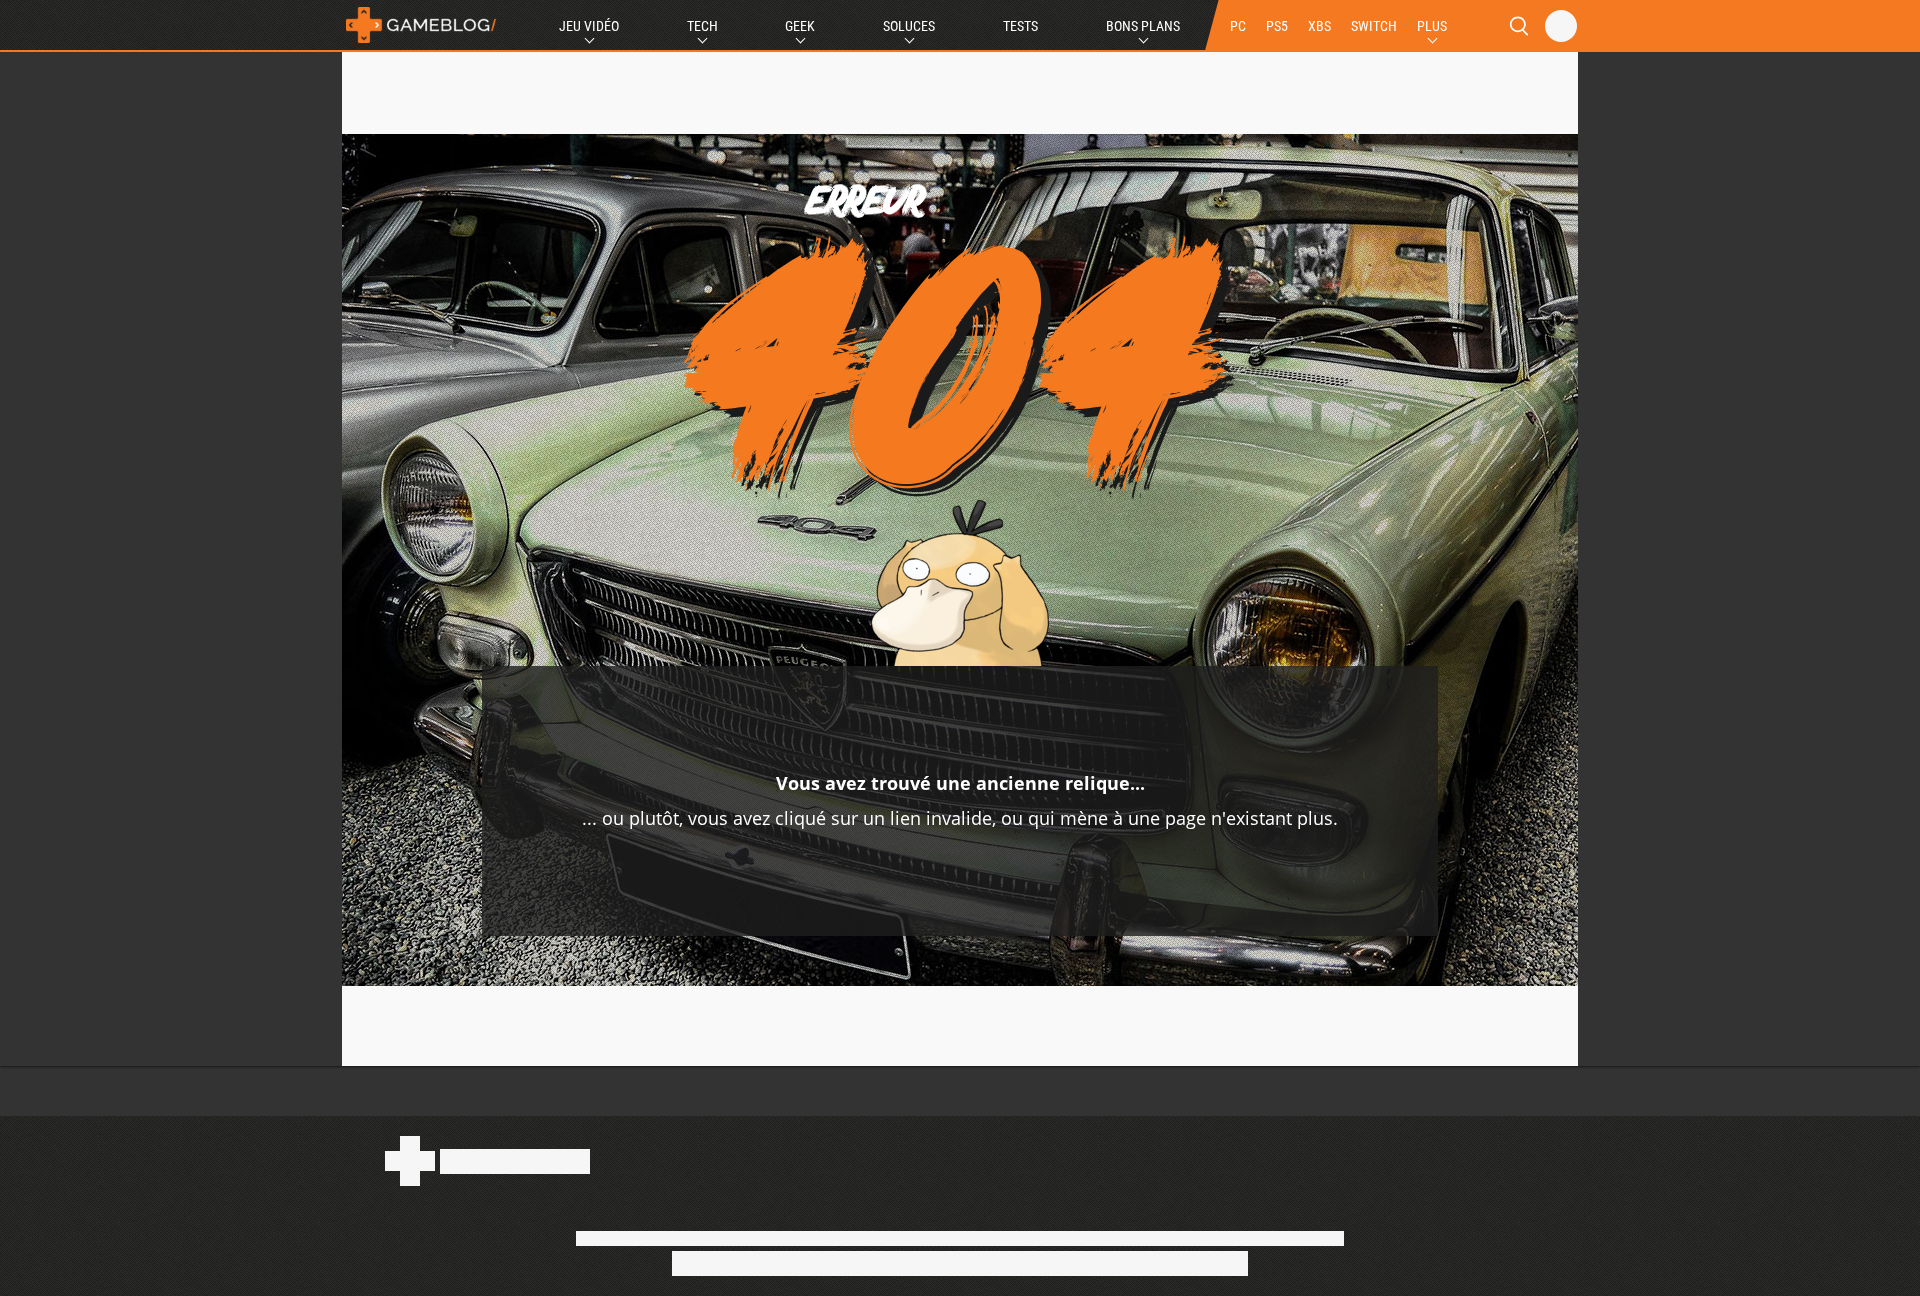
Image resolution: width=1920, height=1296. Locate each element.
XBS (1319, 26)
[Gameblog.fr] (421, 25)
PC (1238, 26)
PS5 (1277, 26)
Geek (800, 26)
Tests (1020, 26)
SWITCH (1374, 26)
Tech (702, 26)
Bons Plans (1143, 26)
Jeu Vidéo (589, 26)
